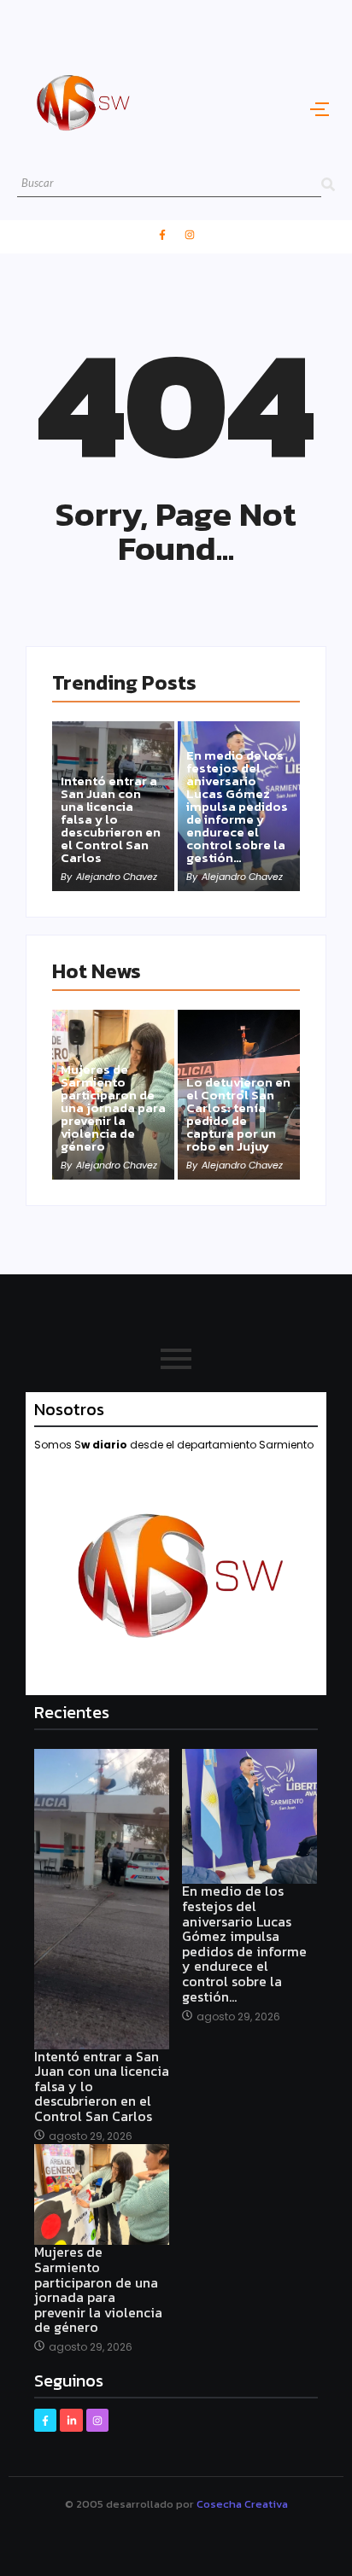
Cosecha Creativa (242, 2504)
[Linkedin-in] (71, 2420)
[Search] (328, 184)
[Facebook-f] (162, 235)
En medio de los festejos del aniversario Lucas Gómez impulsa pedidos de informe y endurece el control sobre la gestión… (237, 806)
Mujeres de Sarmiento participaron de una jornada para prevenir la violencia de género (113, 1107)
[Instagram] (190, 235)
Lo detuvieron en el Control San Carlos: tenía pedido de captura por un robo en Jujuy (238, 1114)
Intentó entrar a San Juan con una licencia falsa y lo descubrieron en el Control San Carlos (111, 819)
